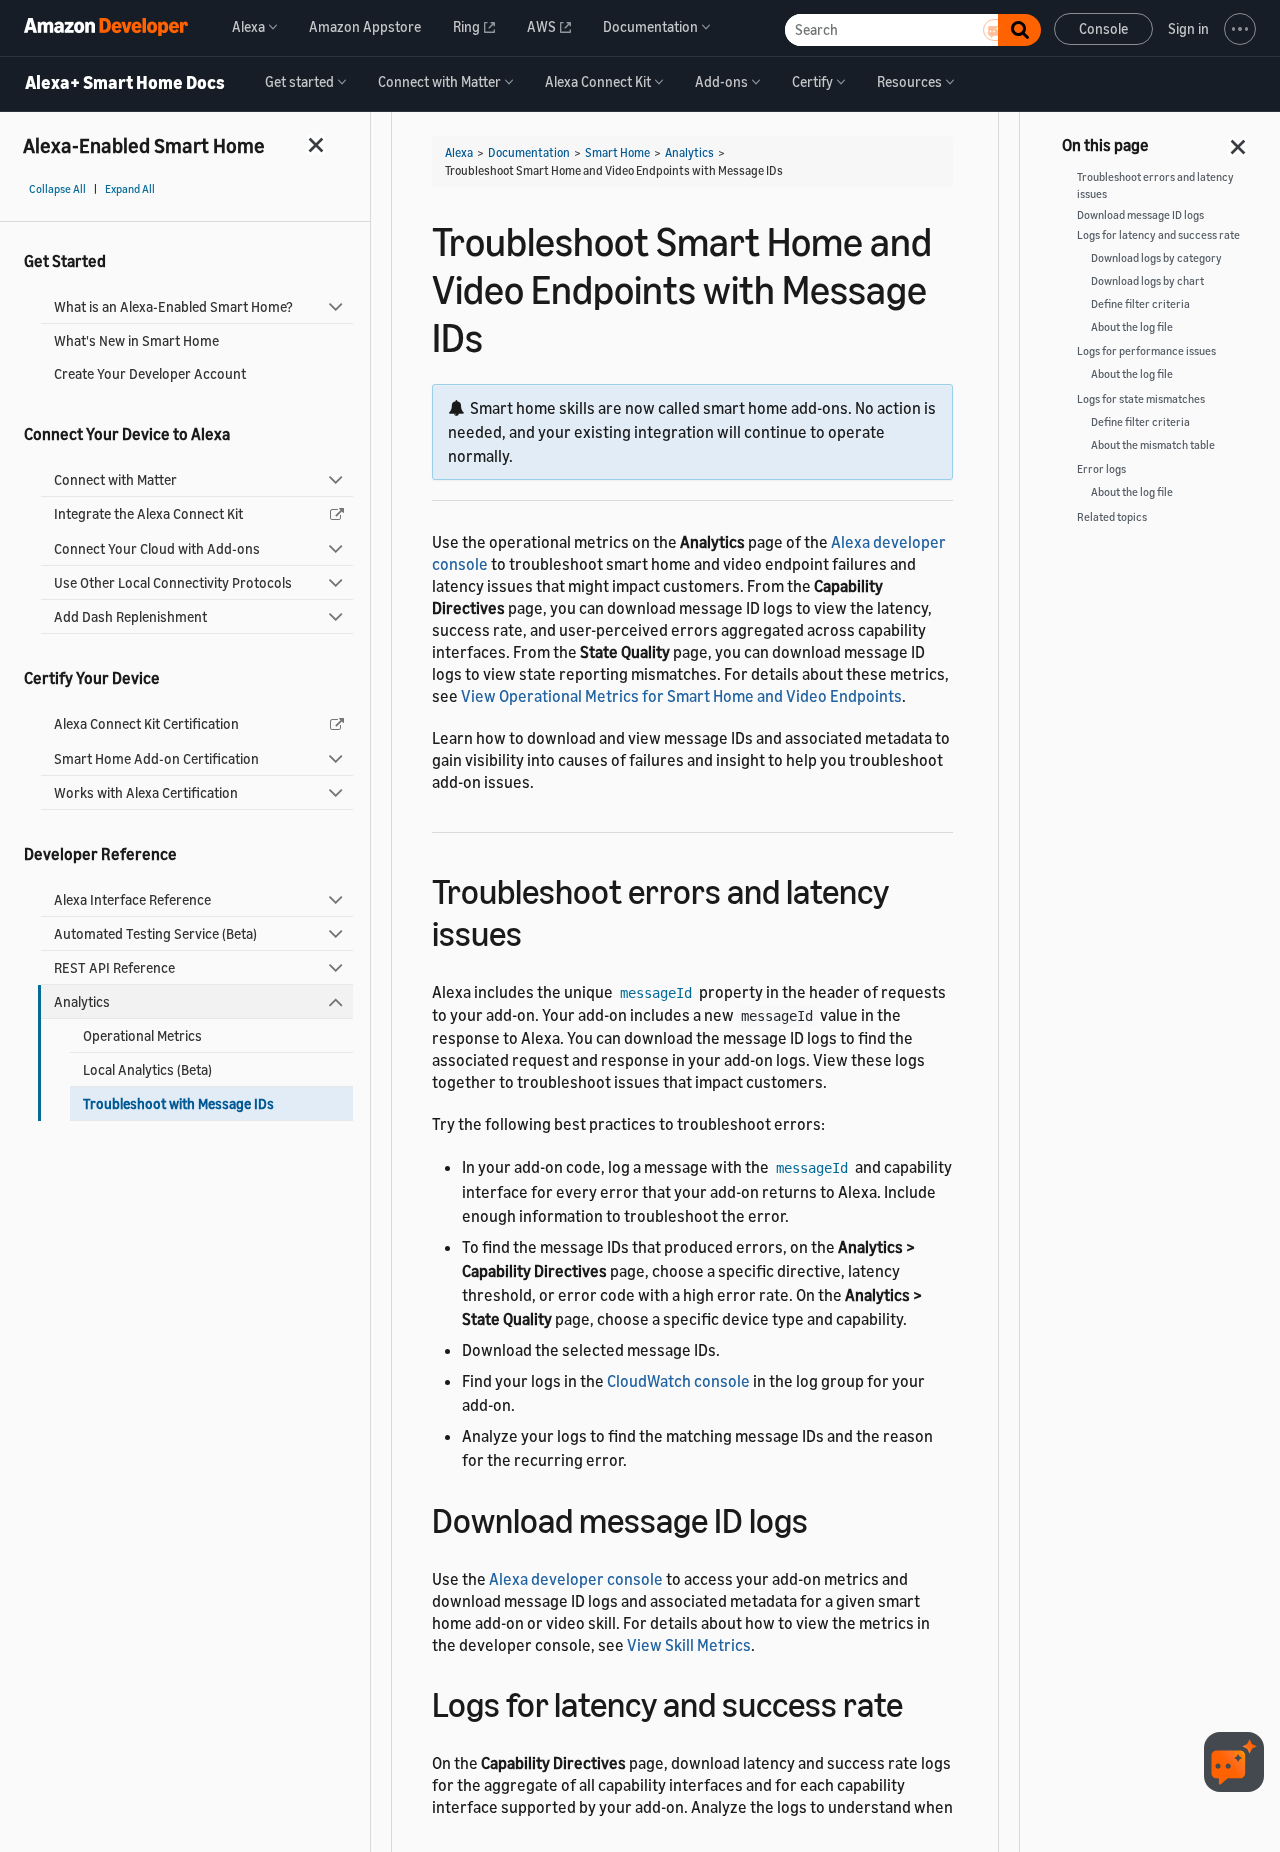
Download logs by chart (1147, 281)
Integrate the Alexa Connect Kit (148, 513)
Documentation (529, 152)
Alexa (459, 152)
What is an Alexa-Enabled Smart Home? (173, 306)
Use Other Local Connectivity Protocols (173, 582)
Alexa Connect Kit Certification (146, 723)
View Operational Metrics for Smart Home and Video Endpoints (681, 696)
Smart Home (617, 152)
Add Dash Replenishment (130, 616)
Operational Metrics (142, 1035)
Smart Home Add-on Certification (156, 758)
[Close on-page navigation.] (1239, 141)
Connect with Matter (115, 479)
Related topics (1112, 517)
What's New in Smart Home (136, 340)
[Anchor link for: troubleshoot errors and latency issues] (539, 930)
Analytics (82, 1001)
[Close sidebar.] (317, 144)
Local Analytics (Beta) (147, 1069)
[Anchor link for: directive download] (920, 1701)
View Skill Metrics (689, 1645)
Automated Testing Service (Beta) (155, 933)
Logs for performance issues (1146, 351)
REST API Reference (114, 967)
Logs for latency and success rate (1158, 235)
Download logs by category (1156, 258)
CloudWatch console (678, 1381)
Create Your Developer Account (150, 373)
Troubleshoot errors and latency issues (1155, 185)
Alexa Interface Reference (132, 899)
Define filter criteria (1140, 304)
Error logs (1101, 469)
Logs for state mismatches (1141, 399)
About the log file (1132, 327)
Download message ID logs (1140, 215)
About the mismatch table (1153, 445)
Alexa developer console (576, 1579)
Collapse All (57, 189)
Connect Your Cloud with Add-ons (157, 548)
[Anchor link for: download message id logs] (825, 1517)
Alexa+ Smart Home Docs (125, 83)
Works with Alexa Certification (146, 792)
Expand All (130, 189)
